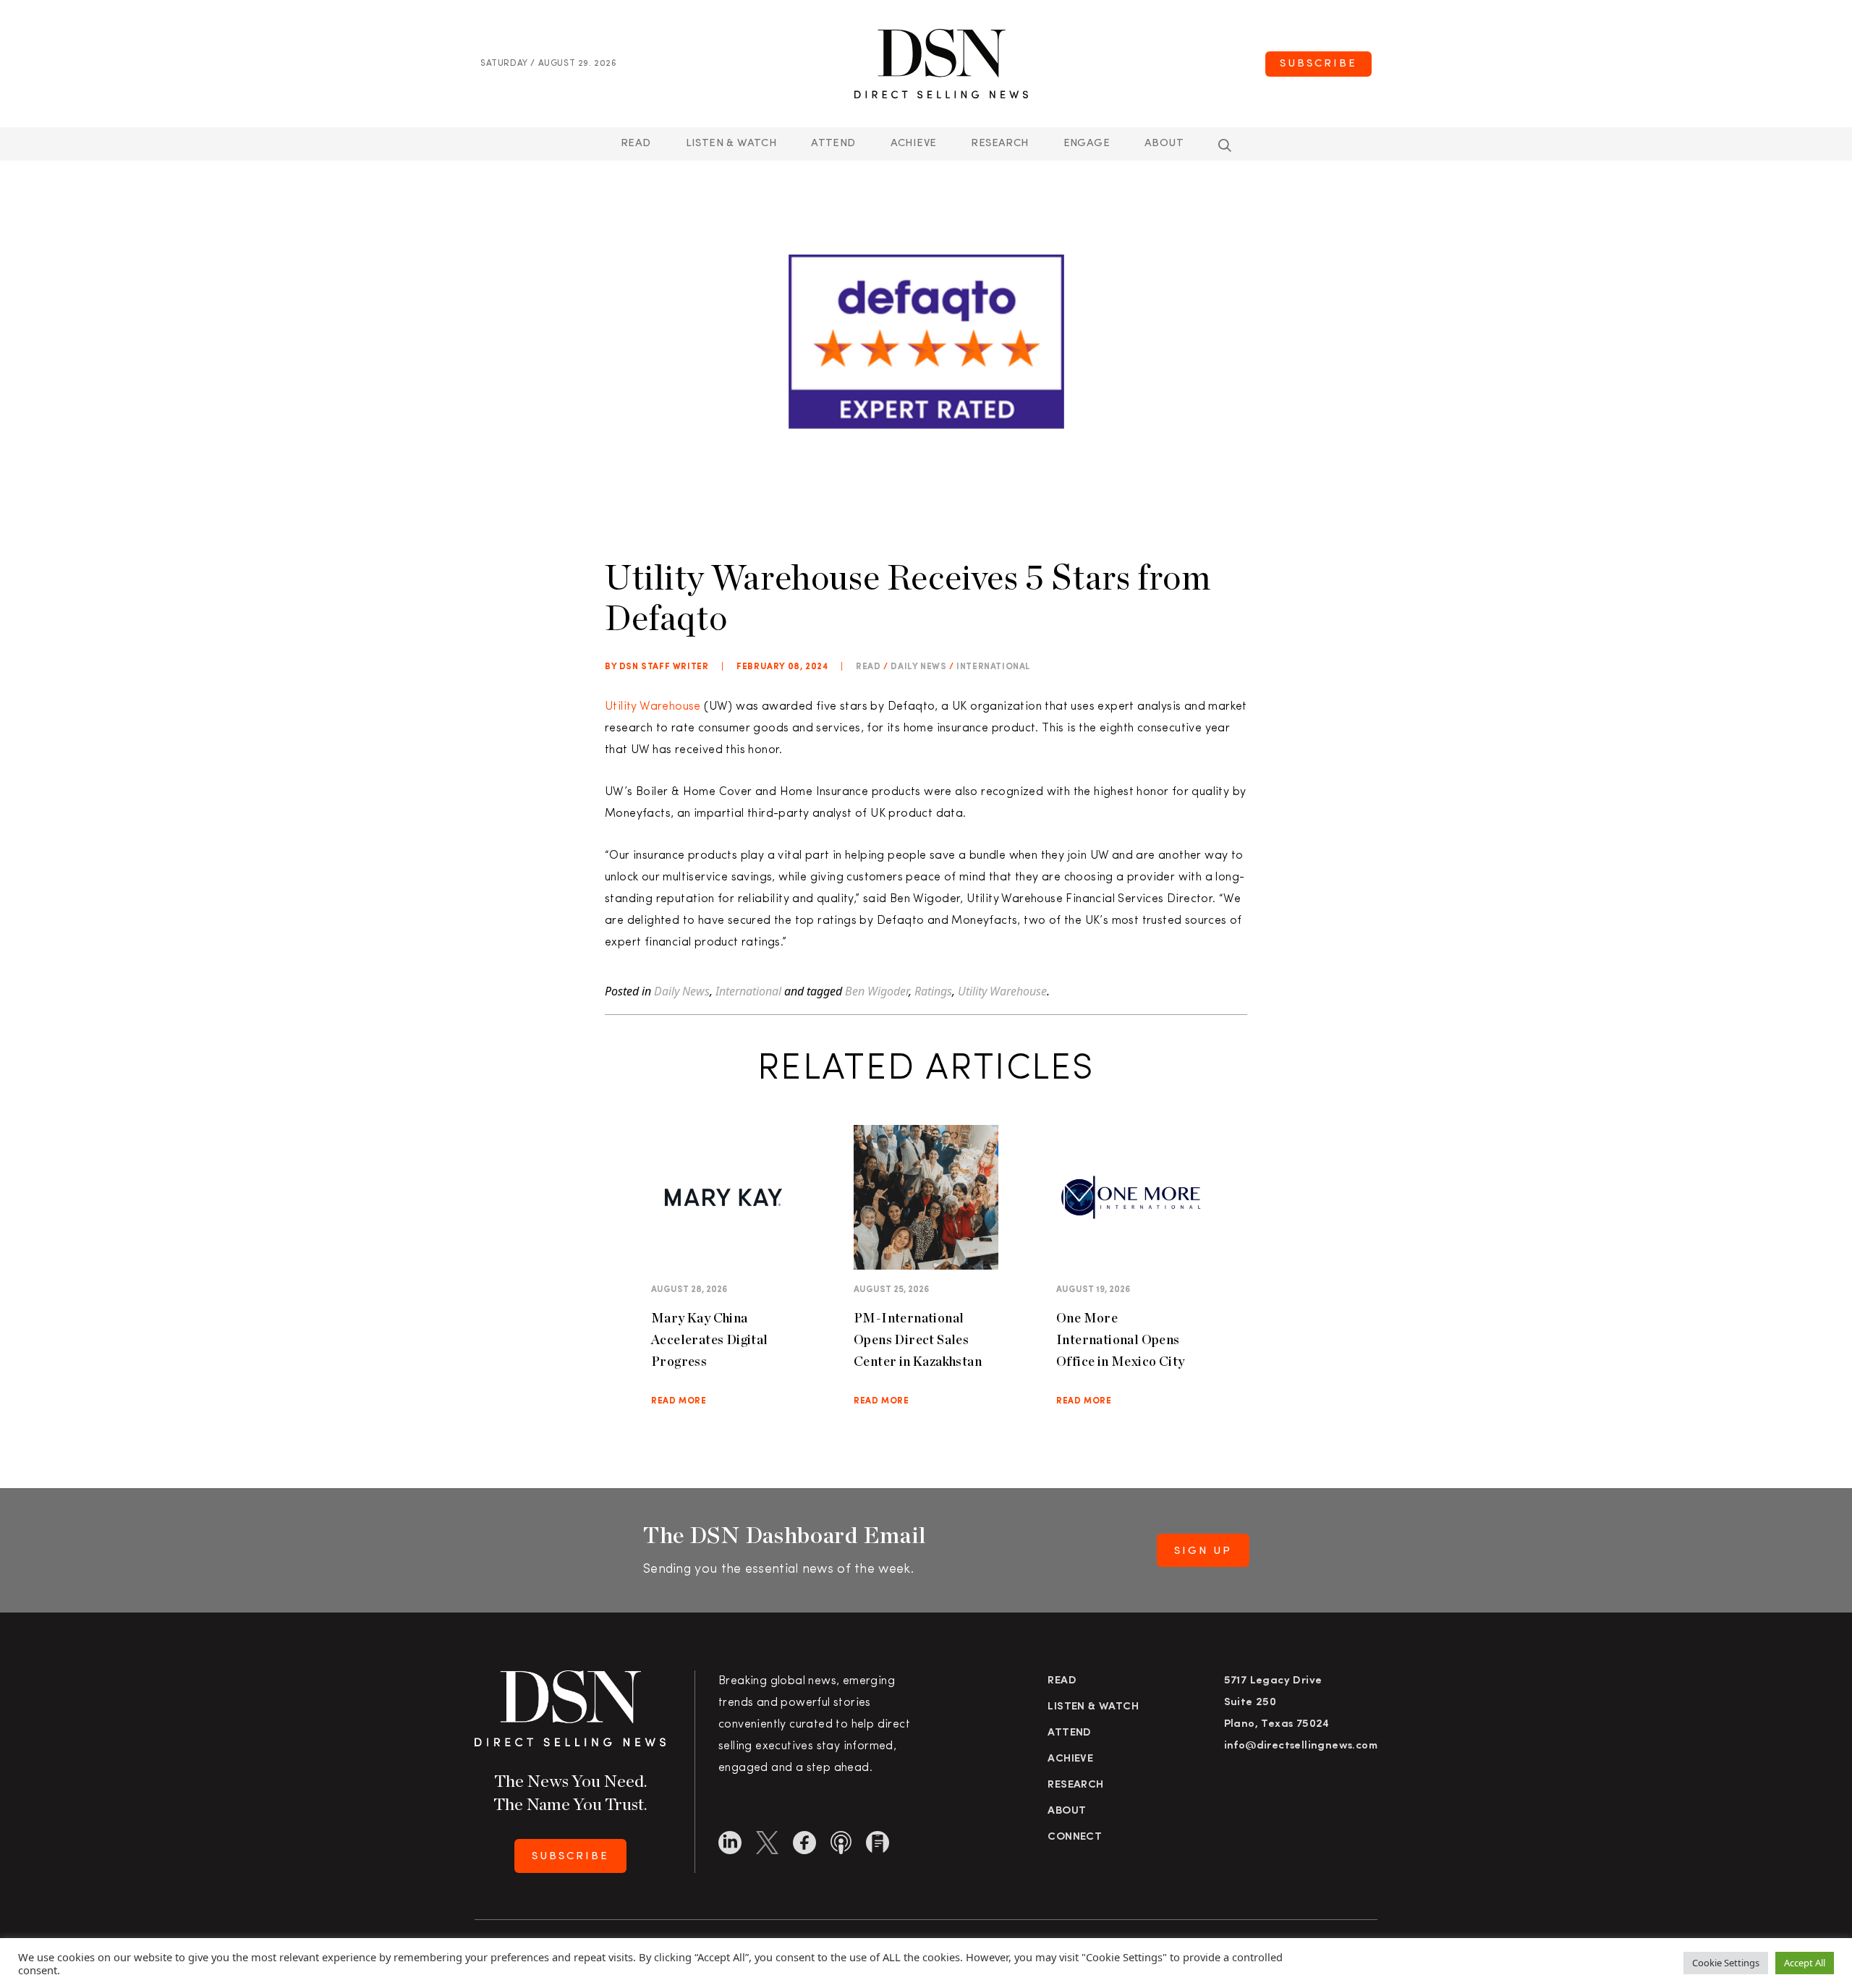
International (994, 667)
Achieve (914, 144)
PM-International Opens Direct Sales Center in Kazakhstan (918, 1339)
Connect (1075, 1837)
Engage (1087, 144)
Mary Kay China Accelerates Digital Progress (710, 1339)
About (1164, 144)
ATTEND (833, 144)
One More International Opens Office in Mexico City (1120, 1339)
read (868, 667)
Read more (679, 1401)
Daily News (918, 667)
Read (636, 144)
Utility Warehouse (653, 707)
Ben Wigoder (877, 991)
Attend (1069, 1733)
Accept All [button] (1805, 1963)
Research (999, 144)
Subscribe (1318, 64)
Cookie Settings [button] (1726, 1963)
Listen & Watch (731, 144)
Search (1225, 145)
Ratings (933, 991)
